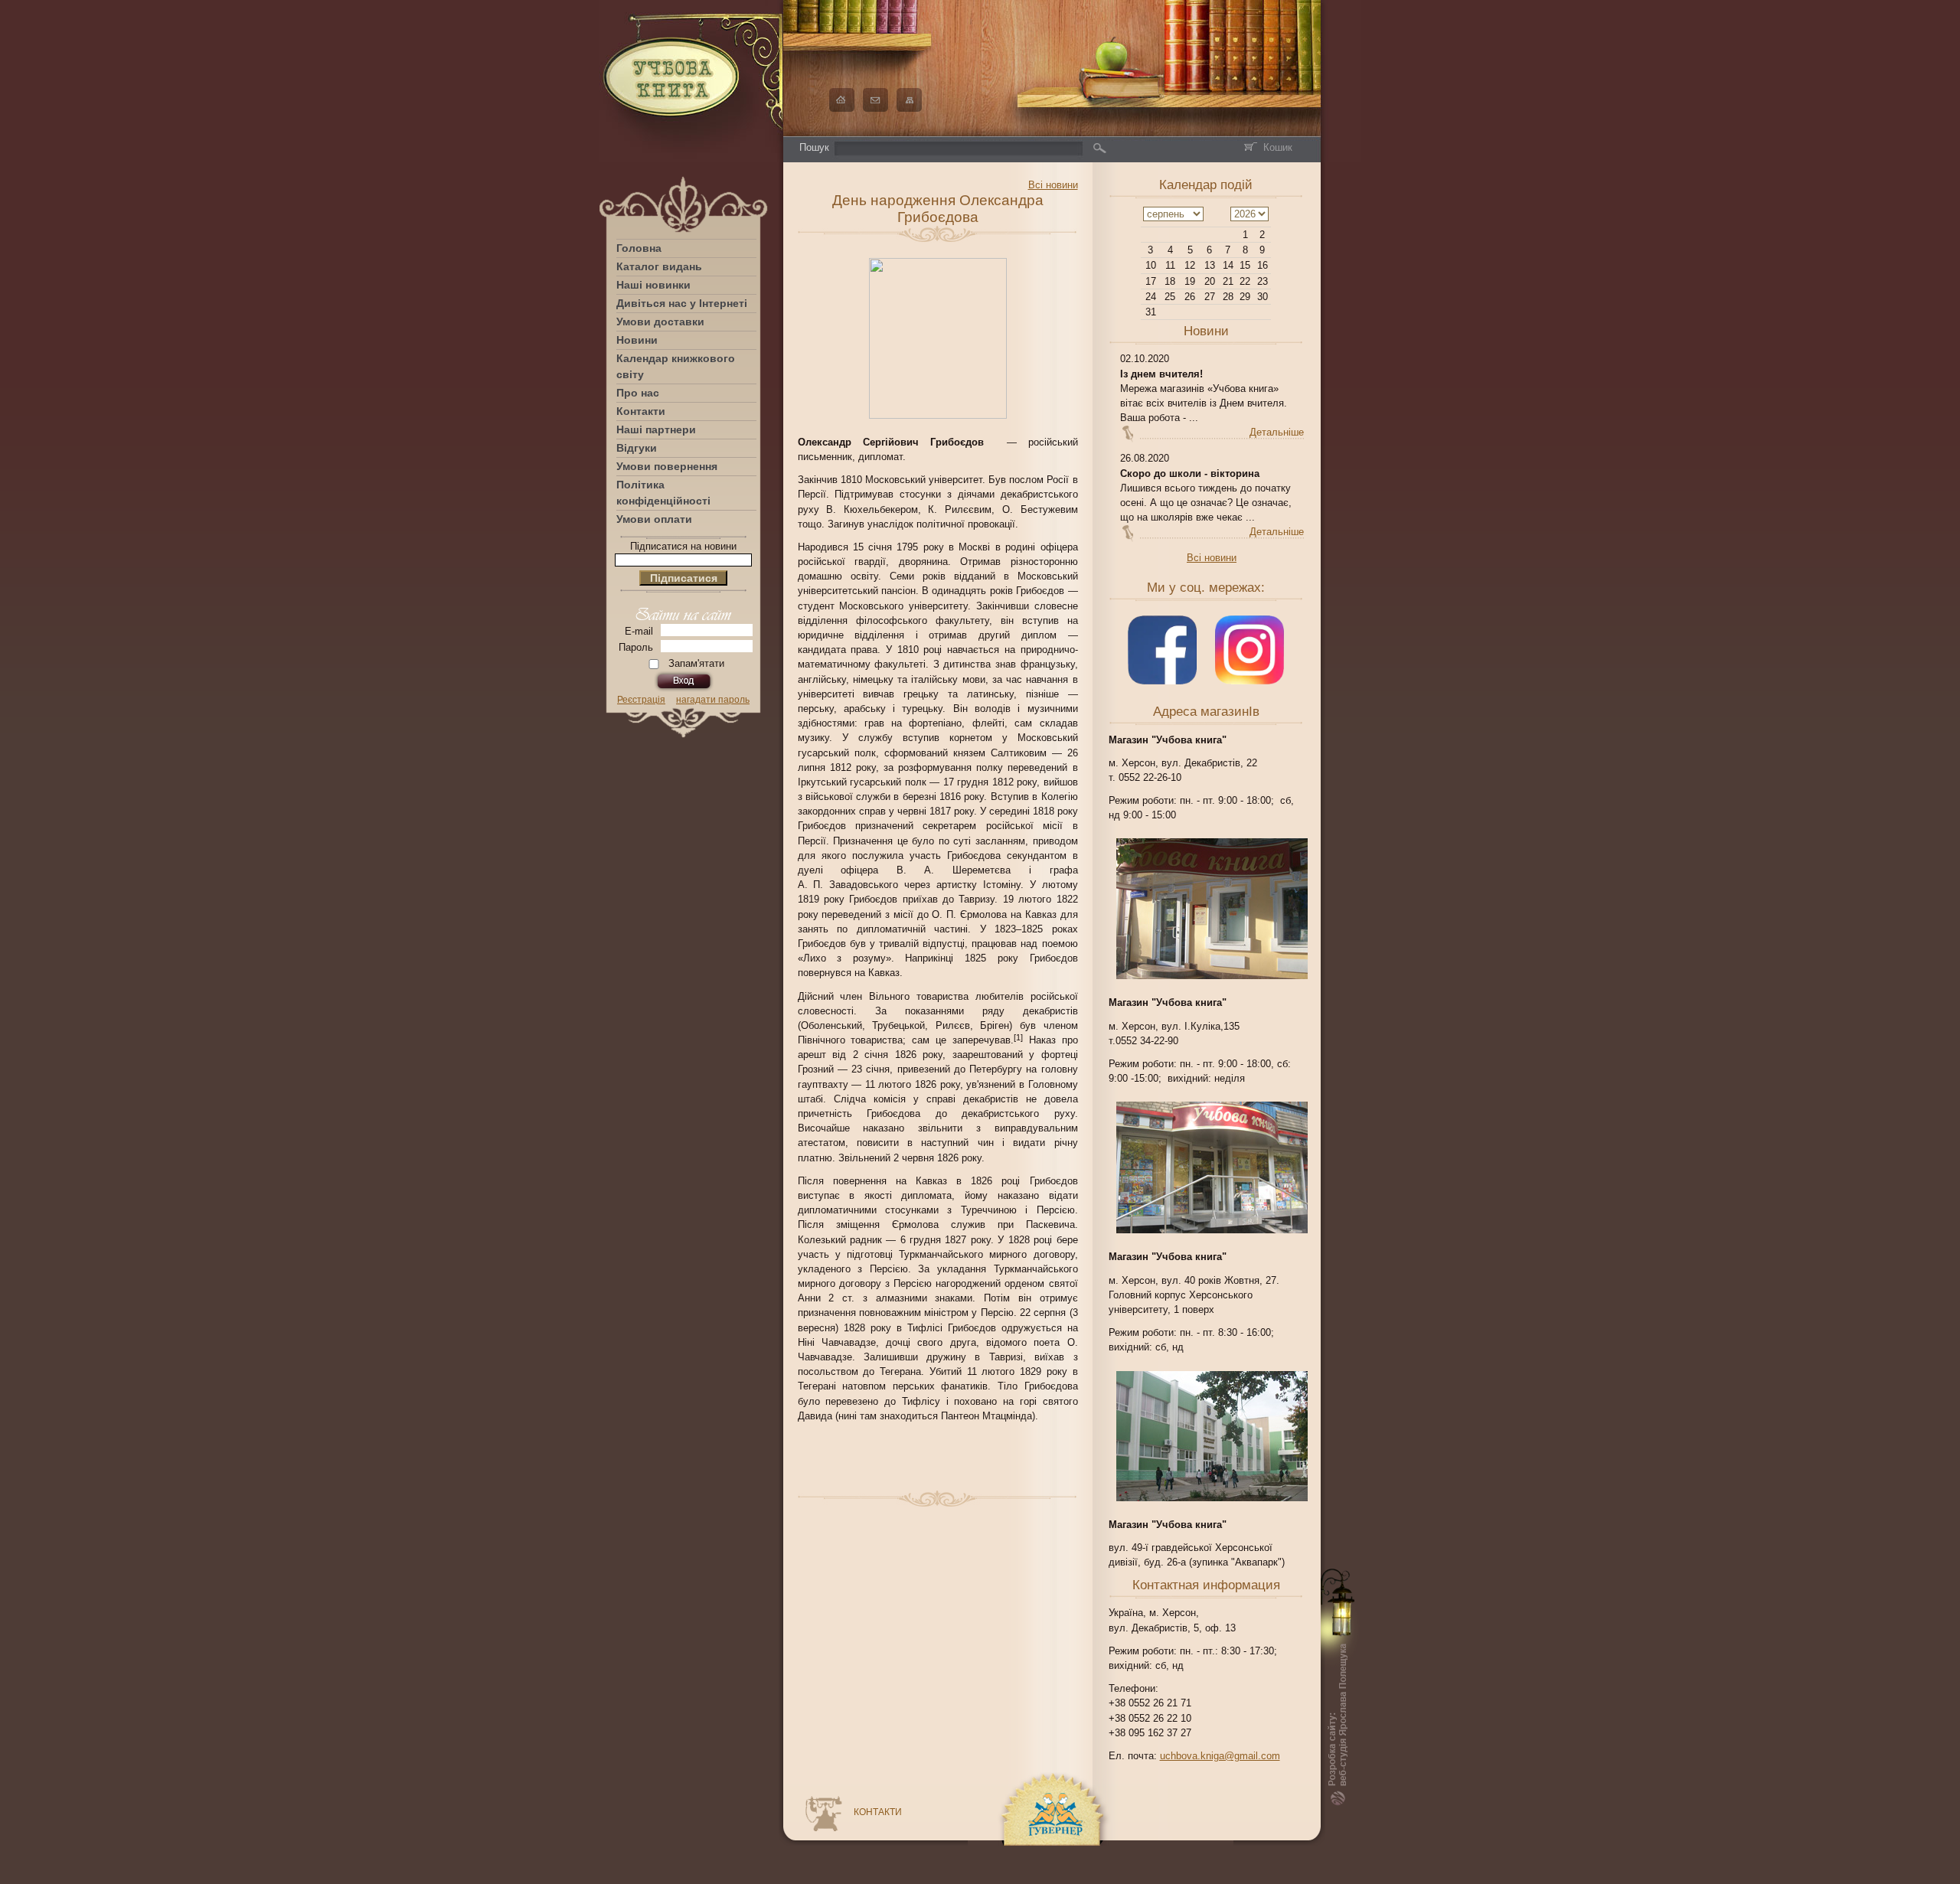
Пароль (636, 647)
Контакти (641, 411)
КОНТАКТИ (878, 1812)
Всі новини (1212, 558)
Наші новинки (653, 285)
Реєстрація (641, 700)
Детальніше (1277, 432)
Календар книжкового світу (676, 366)
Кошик (1278, 147)
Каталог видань (659, 266)
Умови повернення (667, 466)
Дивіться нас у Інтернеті (682, 303)
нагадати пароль (713, 700)
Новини (637, 340)
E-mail (639, 631)
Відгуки (637, 448)
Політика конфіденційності (663, 493)
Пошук (814, 147)
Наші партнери (656, 429)
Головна (639, 248)
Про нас (638, 393)
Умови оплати (654, 519)
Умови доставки (660, 322)
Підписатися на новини (683, 546)
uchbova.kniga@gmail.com (1220, 1756)
